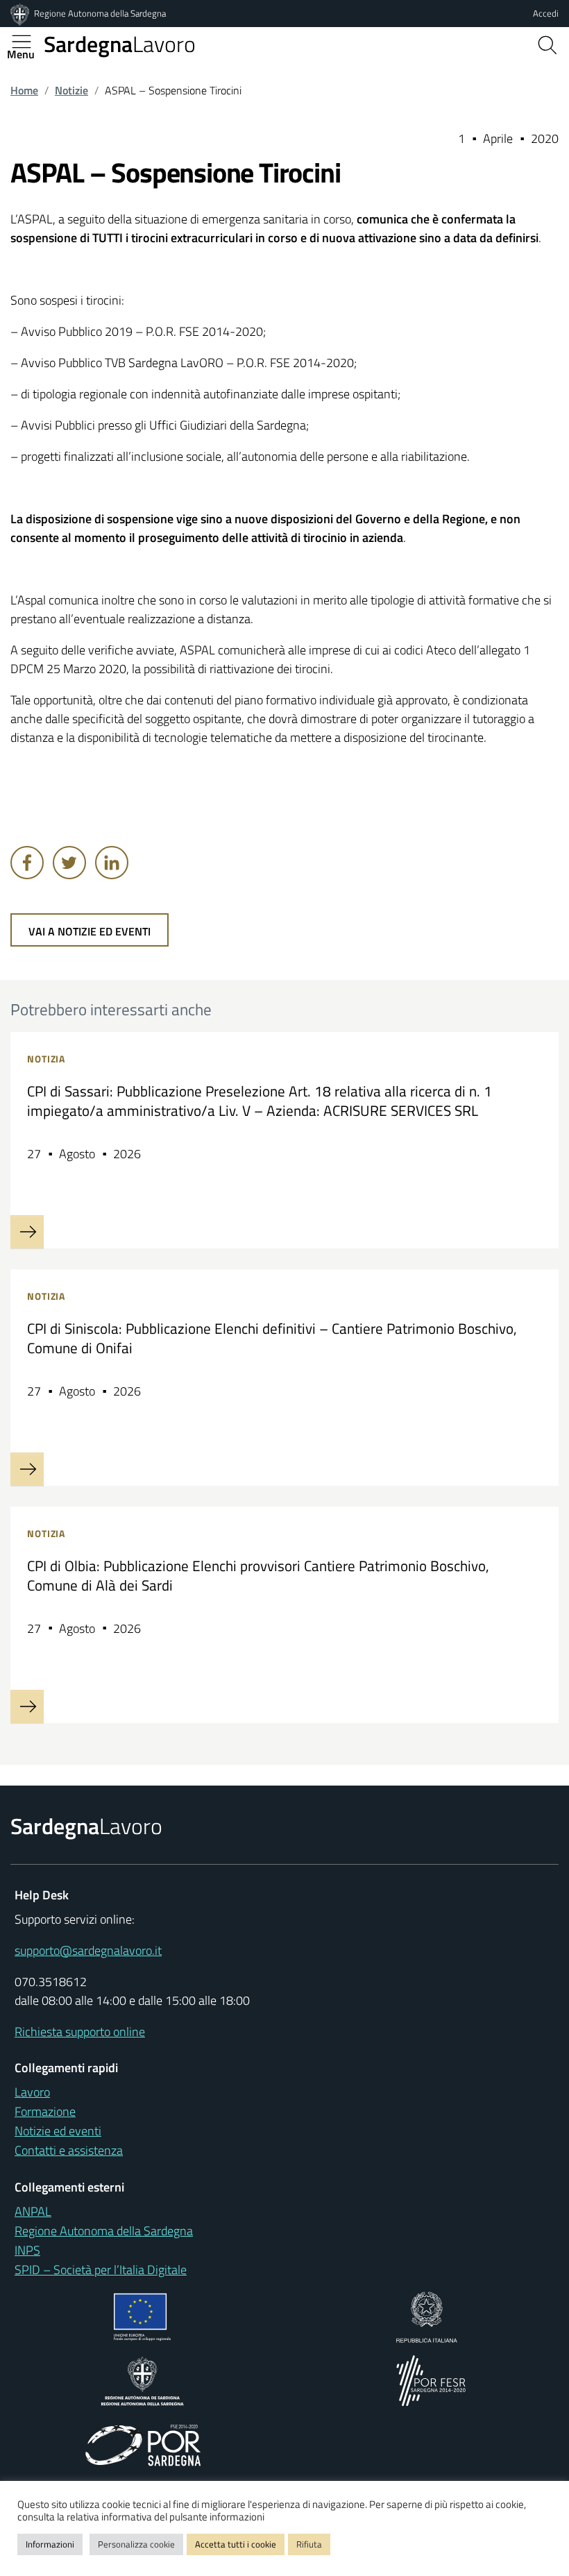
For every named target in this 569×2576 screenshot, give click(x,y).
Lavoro (120, 44)
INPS (27, 2250)
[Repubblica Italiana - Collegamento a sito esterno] (426, 2315)
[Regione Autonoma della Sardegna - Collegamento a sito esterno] (143, 2379)
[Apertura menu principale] (27, 42)
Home (24, 90)
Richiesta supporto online (80, 2032)
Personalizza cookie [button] (136, 2544)
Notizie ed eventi (58, 2131)
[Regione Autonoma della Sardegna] (21, 13)
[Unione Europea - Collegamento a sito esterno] (143, 2315)
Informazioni (50, 2544)
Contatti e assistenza (69, 2150)
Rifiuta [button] (309, 2544)
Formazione (45, 2111)
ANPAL (33, 2211)
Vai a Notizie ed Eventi (90, 931)
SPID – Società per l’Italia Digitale (101, 2270)
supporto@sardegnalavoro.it (88, 1950)
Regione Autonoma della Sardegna (100, 13)
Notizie (71, 90)
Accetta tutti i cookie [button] (236, 2544)
